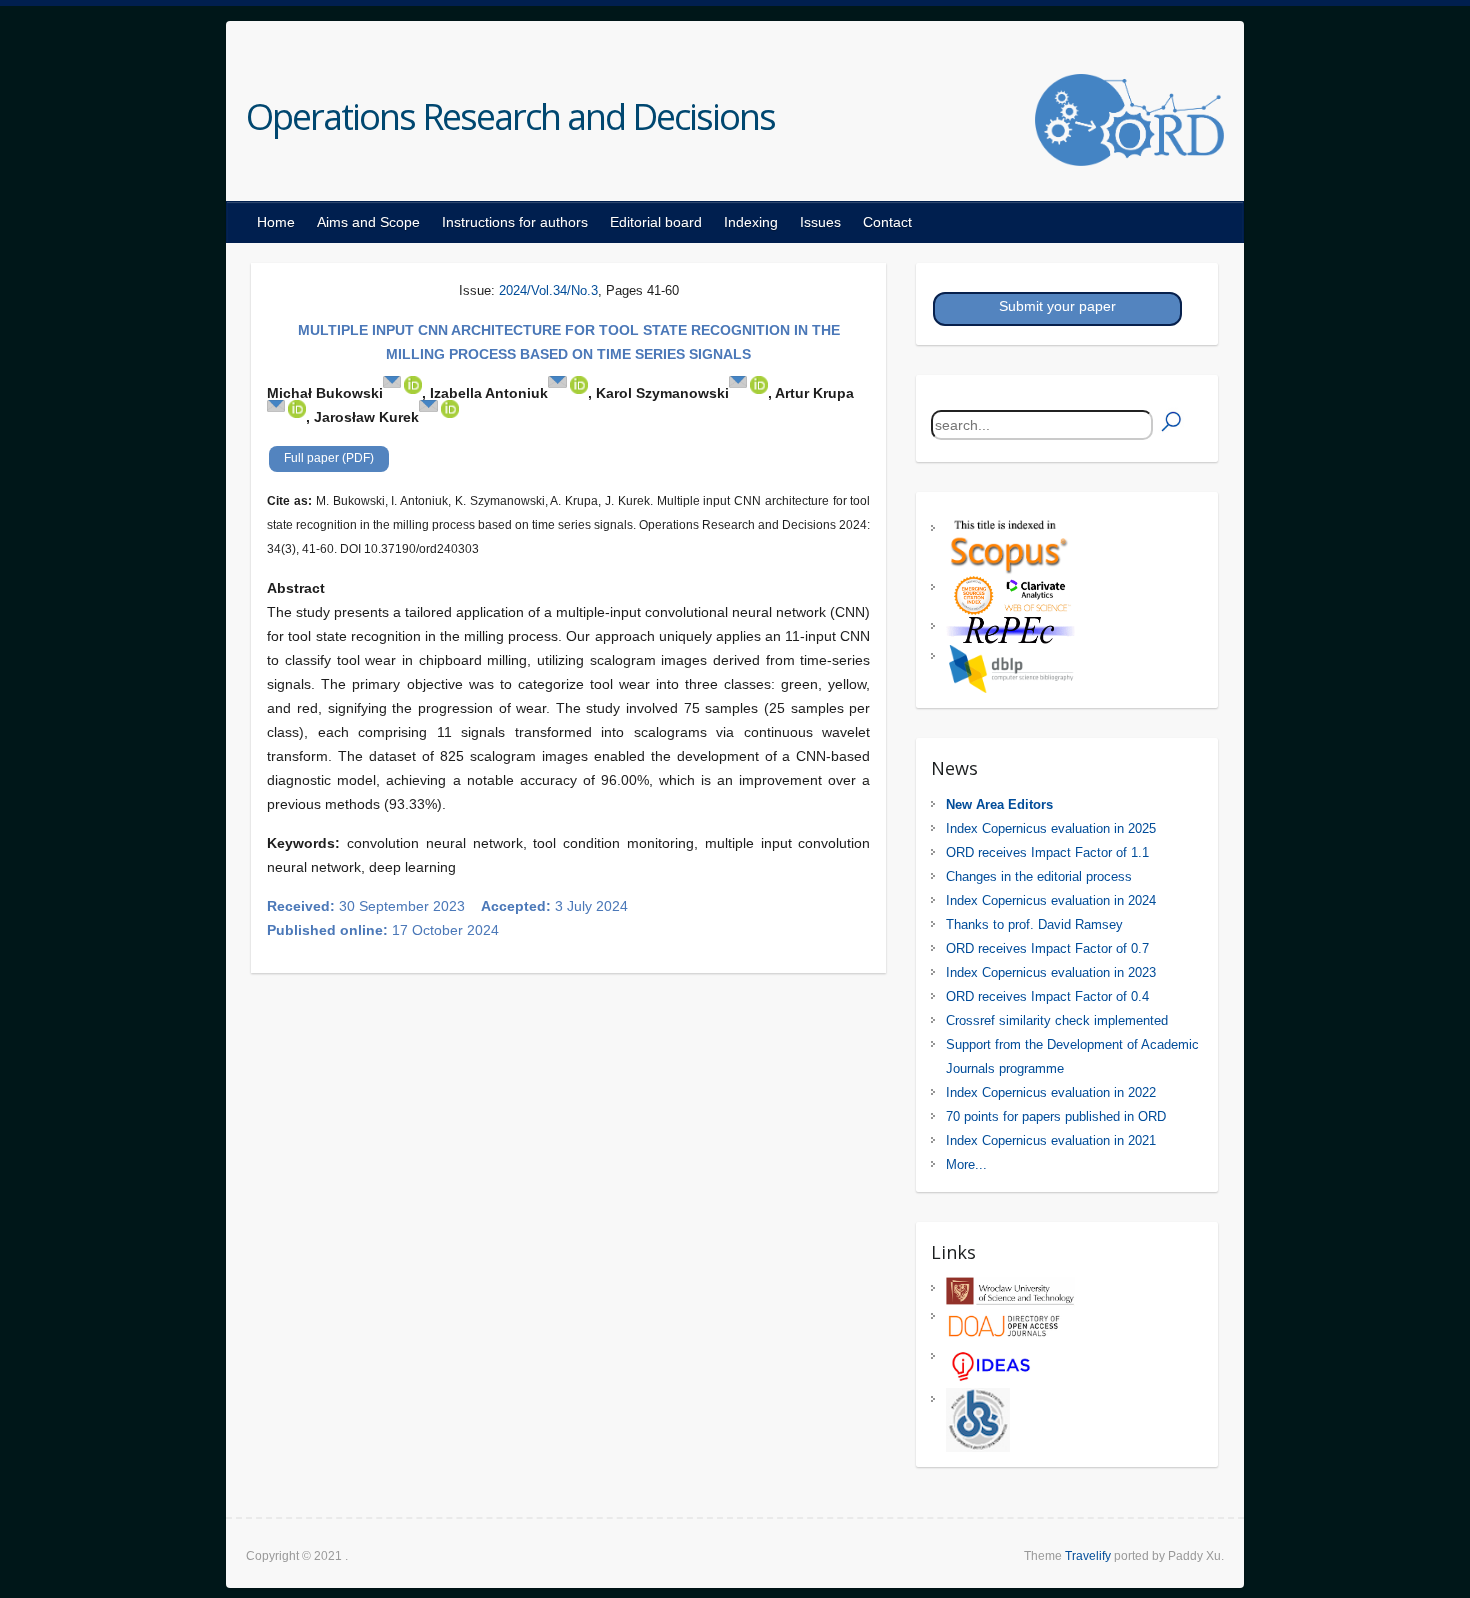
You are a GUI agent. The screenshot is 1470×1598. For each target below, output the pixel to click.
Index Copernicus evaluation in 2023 (1051, 972)
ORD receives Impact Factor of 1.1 (1047, 852)
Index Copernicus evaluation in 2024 (1051, 900)
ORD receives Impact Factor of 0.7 (1047, 948)
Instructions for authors (515, 222)
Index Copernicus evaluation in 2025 (1051, 828)
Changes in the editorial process (1039, 876)
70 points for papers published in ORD (1056, 1116)
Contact (887, 222)
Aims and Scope (368, 222)
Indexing (751, 222)
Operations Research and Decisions (510, 117)
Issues (820, 222)
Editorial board (656, 222)
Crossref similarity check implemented (1057, 1020)
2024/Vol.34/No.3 (548, 290)
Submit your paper (1057, 306)
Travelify (1088, 1556)
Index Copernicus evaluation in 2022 (1051, 1092)
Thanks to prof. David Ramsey (1034, 924)
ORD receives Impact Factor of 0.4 (1047, 996)
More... (966, 1164)
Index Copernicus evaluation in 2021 (1051, 1140)
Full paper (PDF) (329, 458)
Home (276, 222)
